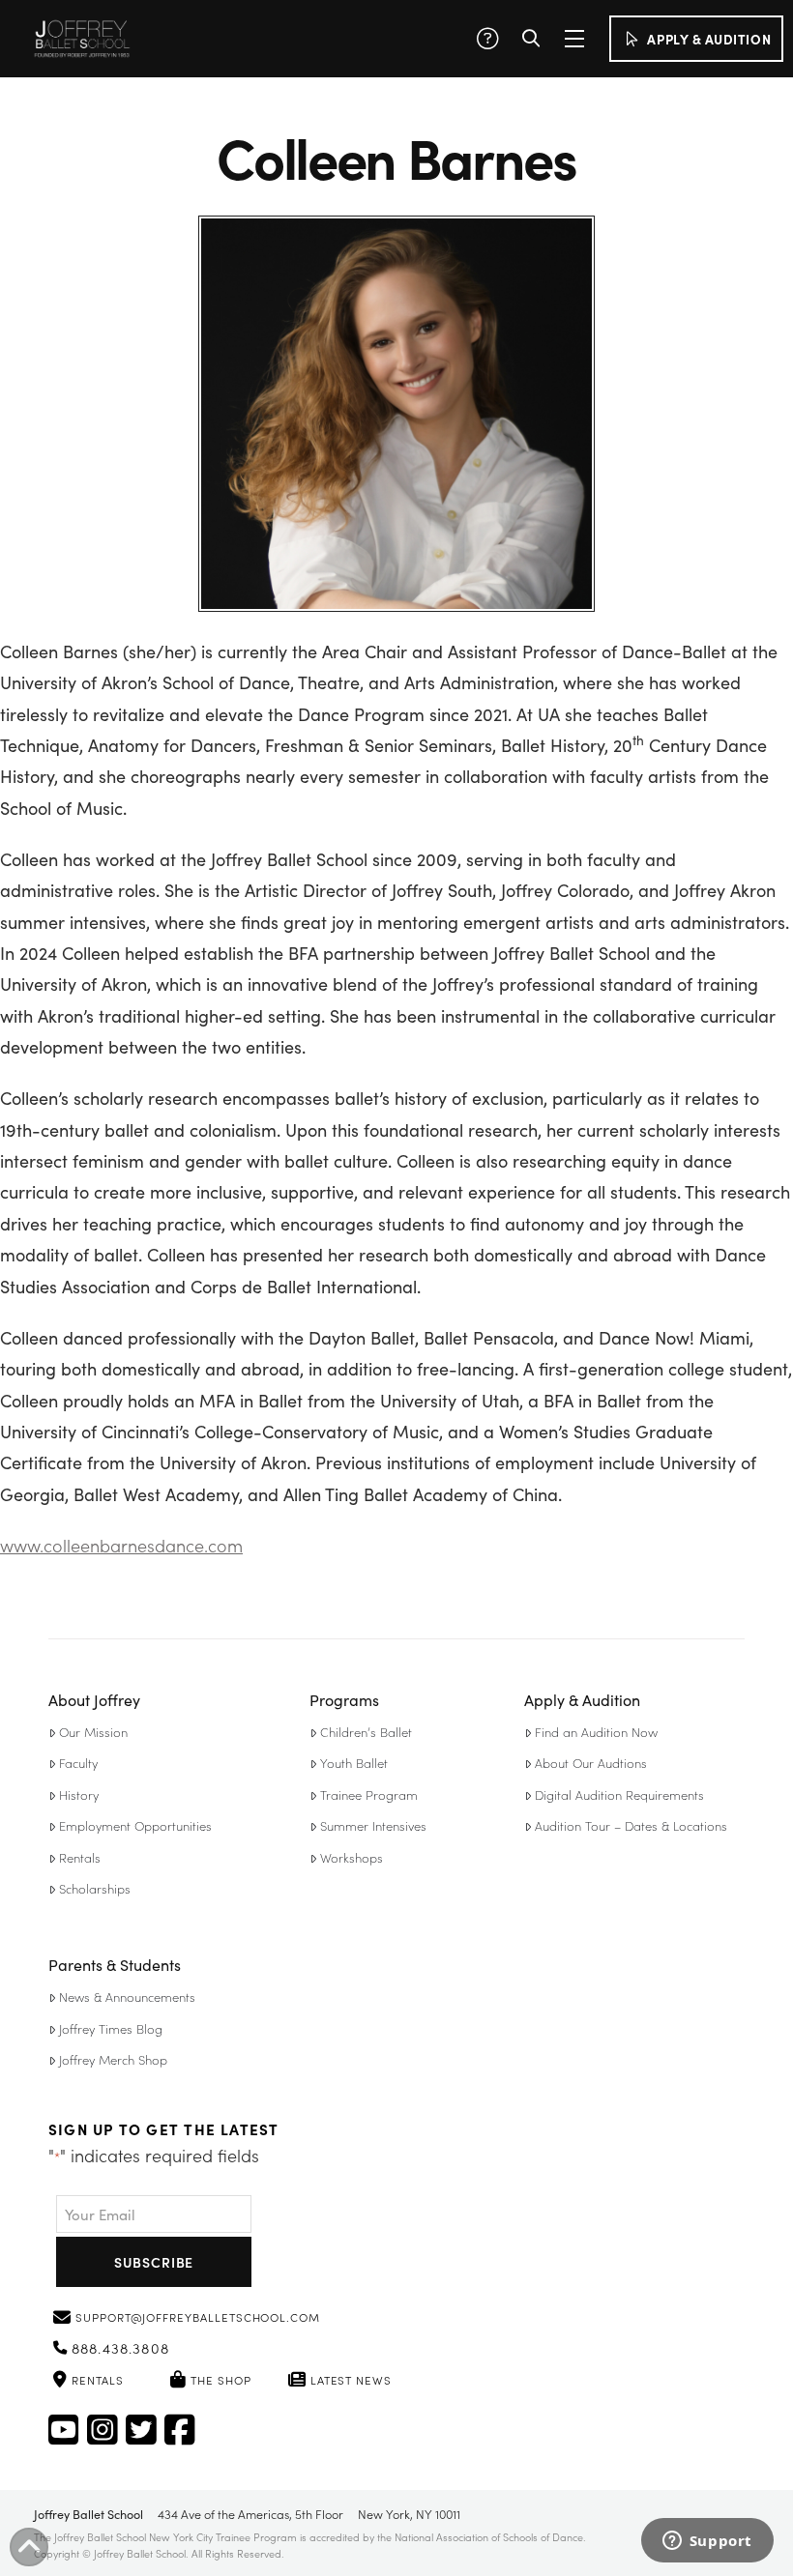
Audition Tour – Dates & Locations (631, 1825)
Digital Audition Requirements (619, 1795)
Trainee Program (369, 1795)
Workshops (352, 1857)
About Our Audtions (591, 1763)
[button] (487, 39)
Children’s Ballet (366, 1732)
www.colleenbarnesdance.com (121, 1545)
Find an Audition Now (596, 1732)
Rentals (80, 1857)
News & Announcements (127, 1997)
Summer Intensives (373, 1825)
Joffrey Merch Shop (113, 2059)
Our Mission (93, 1732)
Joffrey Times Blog (111, 2028)
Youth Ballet (354, 1763)
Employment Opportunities (135, 1825)
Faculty (78, 1763)
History (79, 1795)
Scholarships (95, 1888)
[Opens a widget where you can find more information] (707, 2542)
